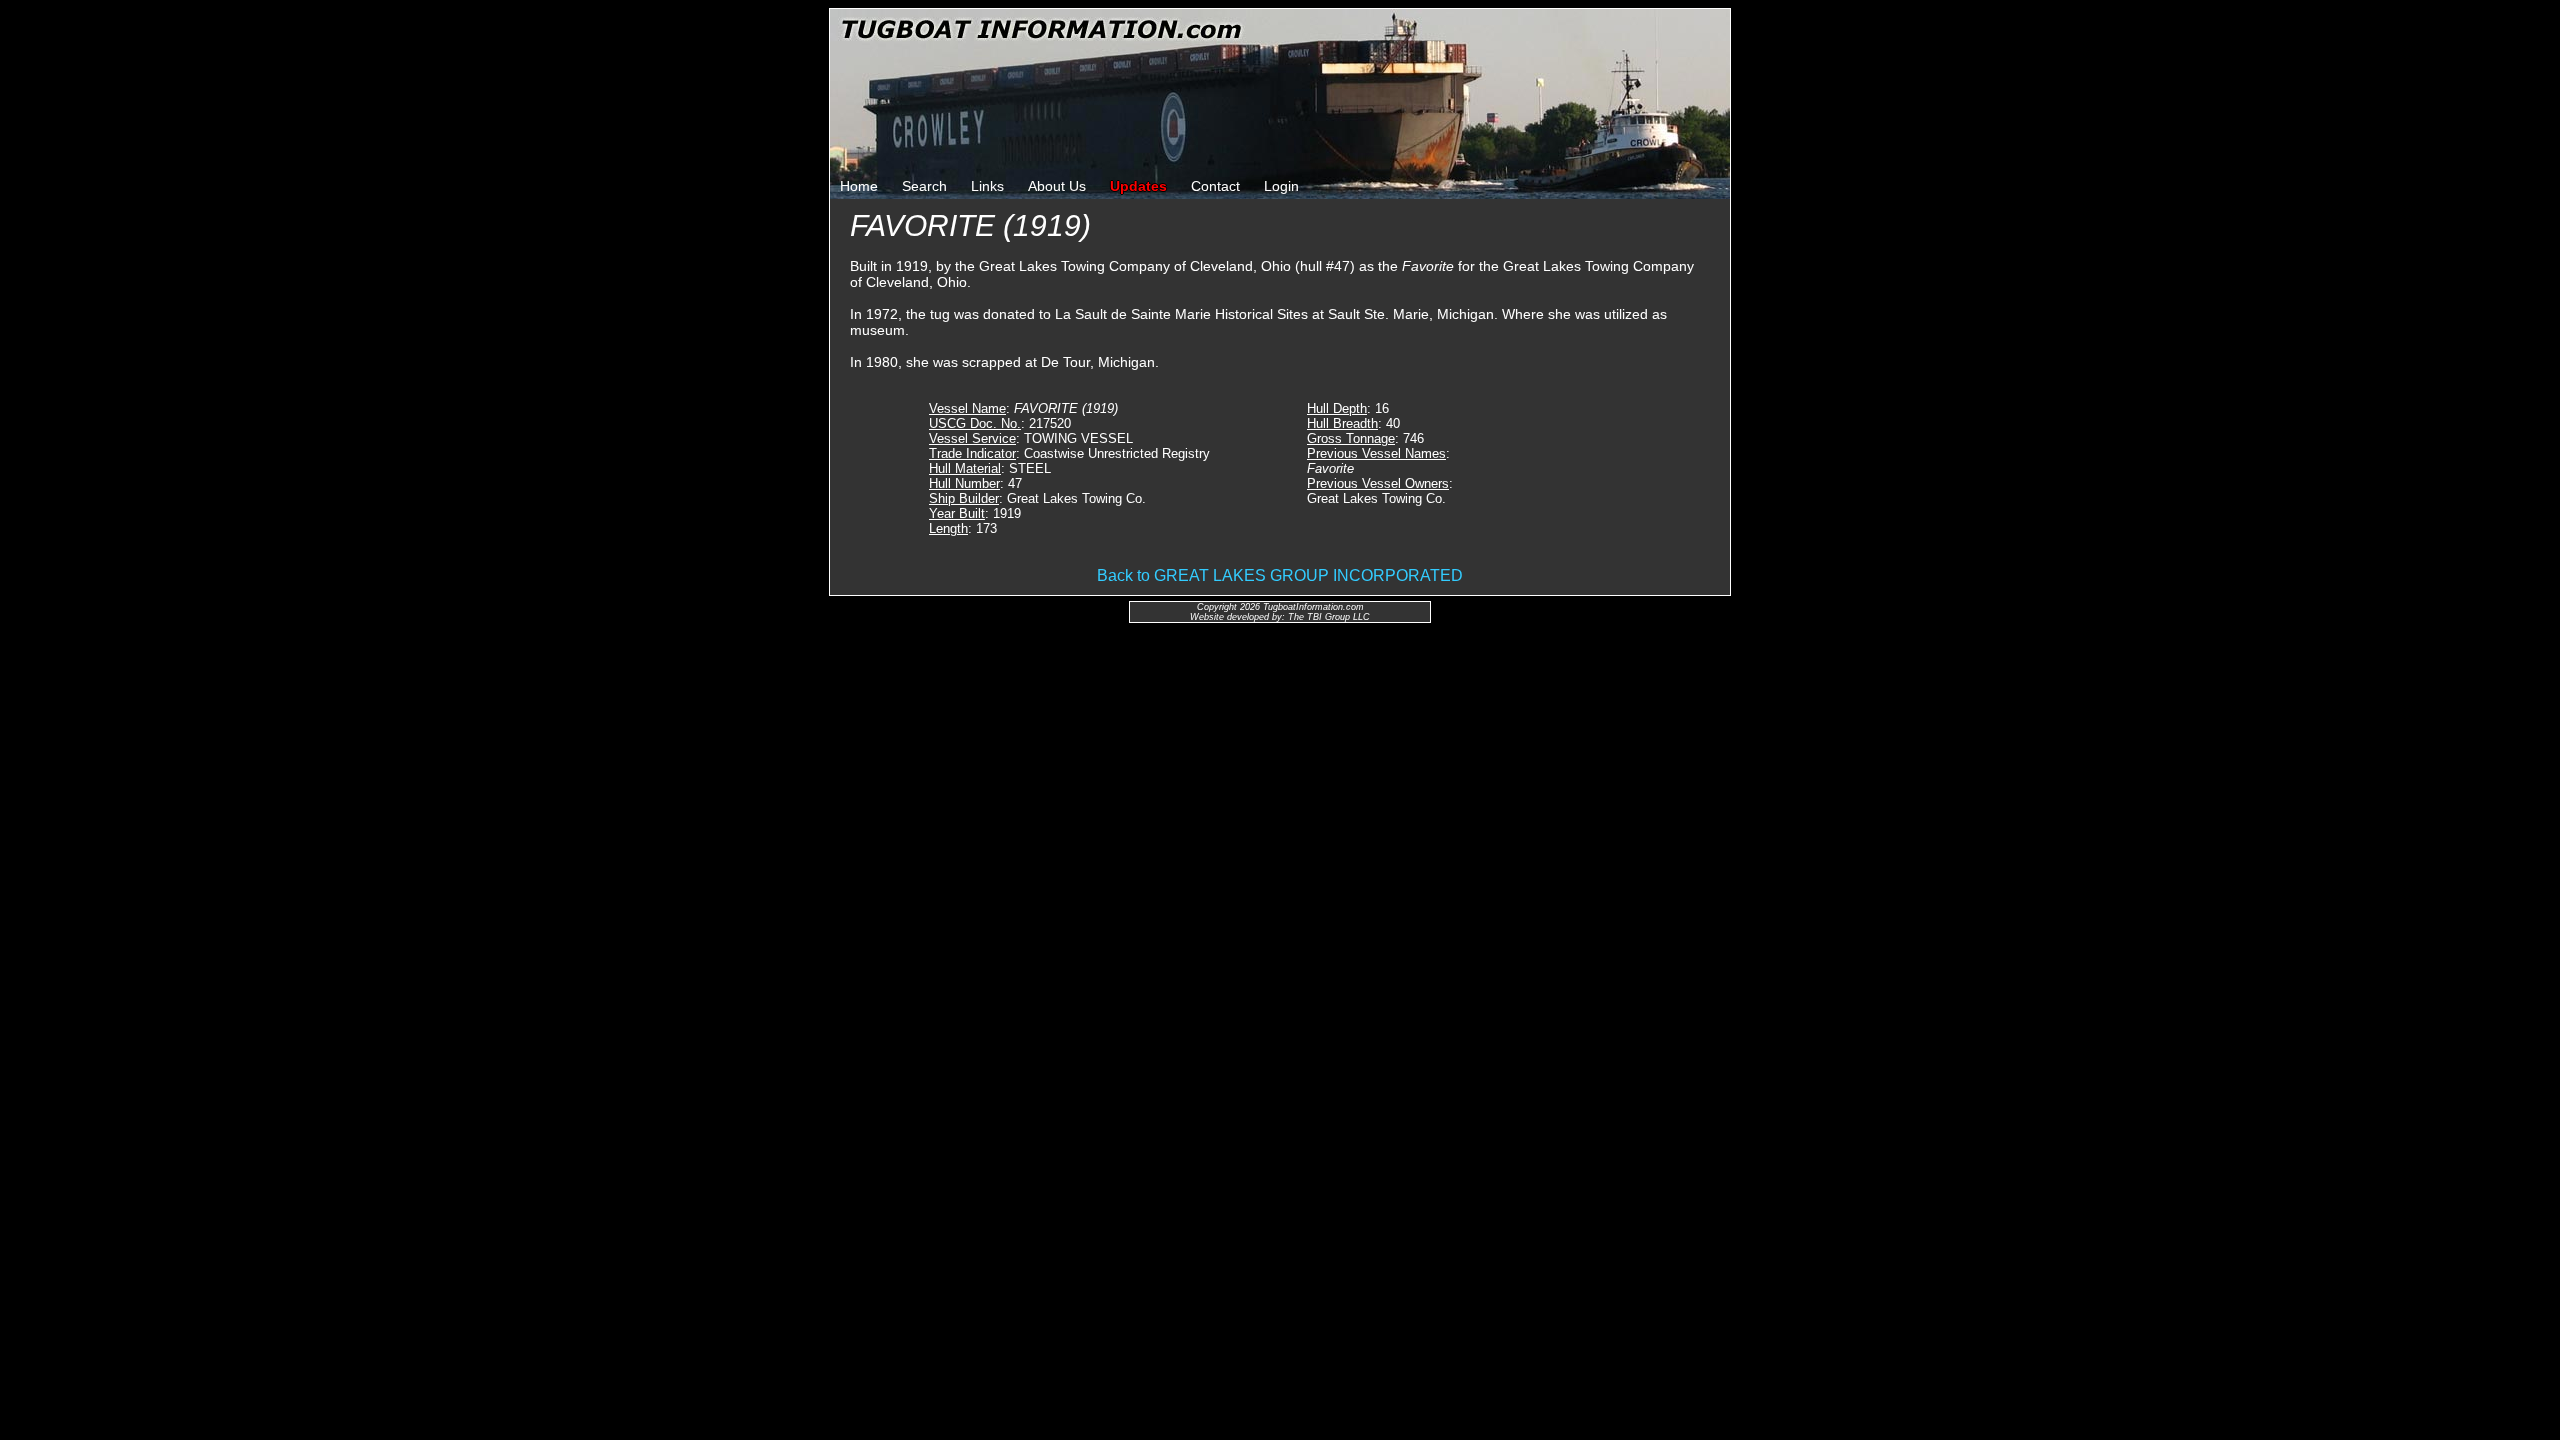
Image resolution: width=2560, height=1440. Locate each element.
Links (987, 186)
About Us (1057, 186)
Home (859, 186)
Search (924, 186)
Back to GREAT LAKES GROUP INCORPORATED (1280, 575)
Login (1281, 186)
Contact (1215, 186)
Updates (1138, 186)
